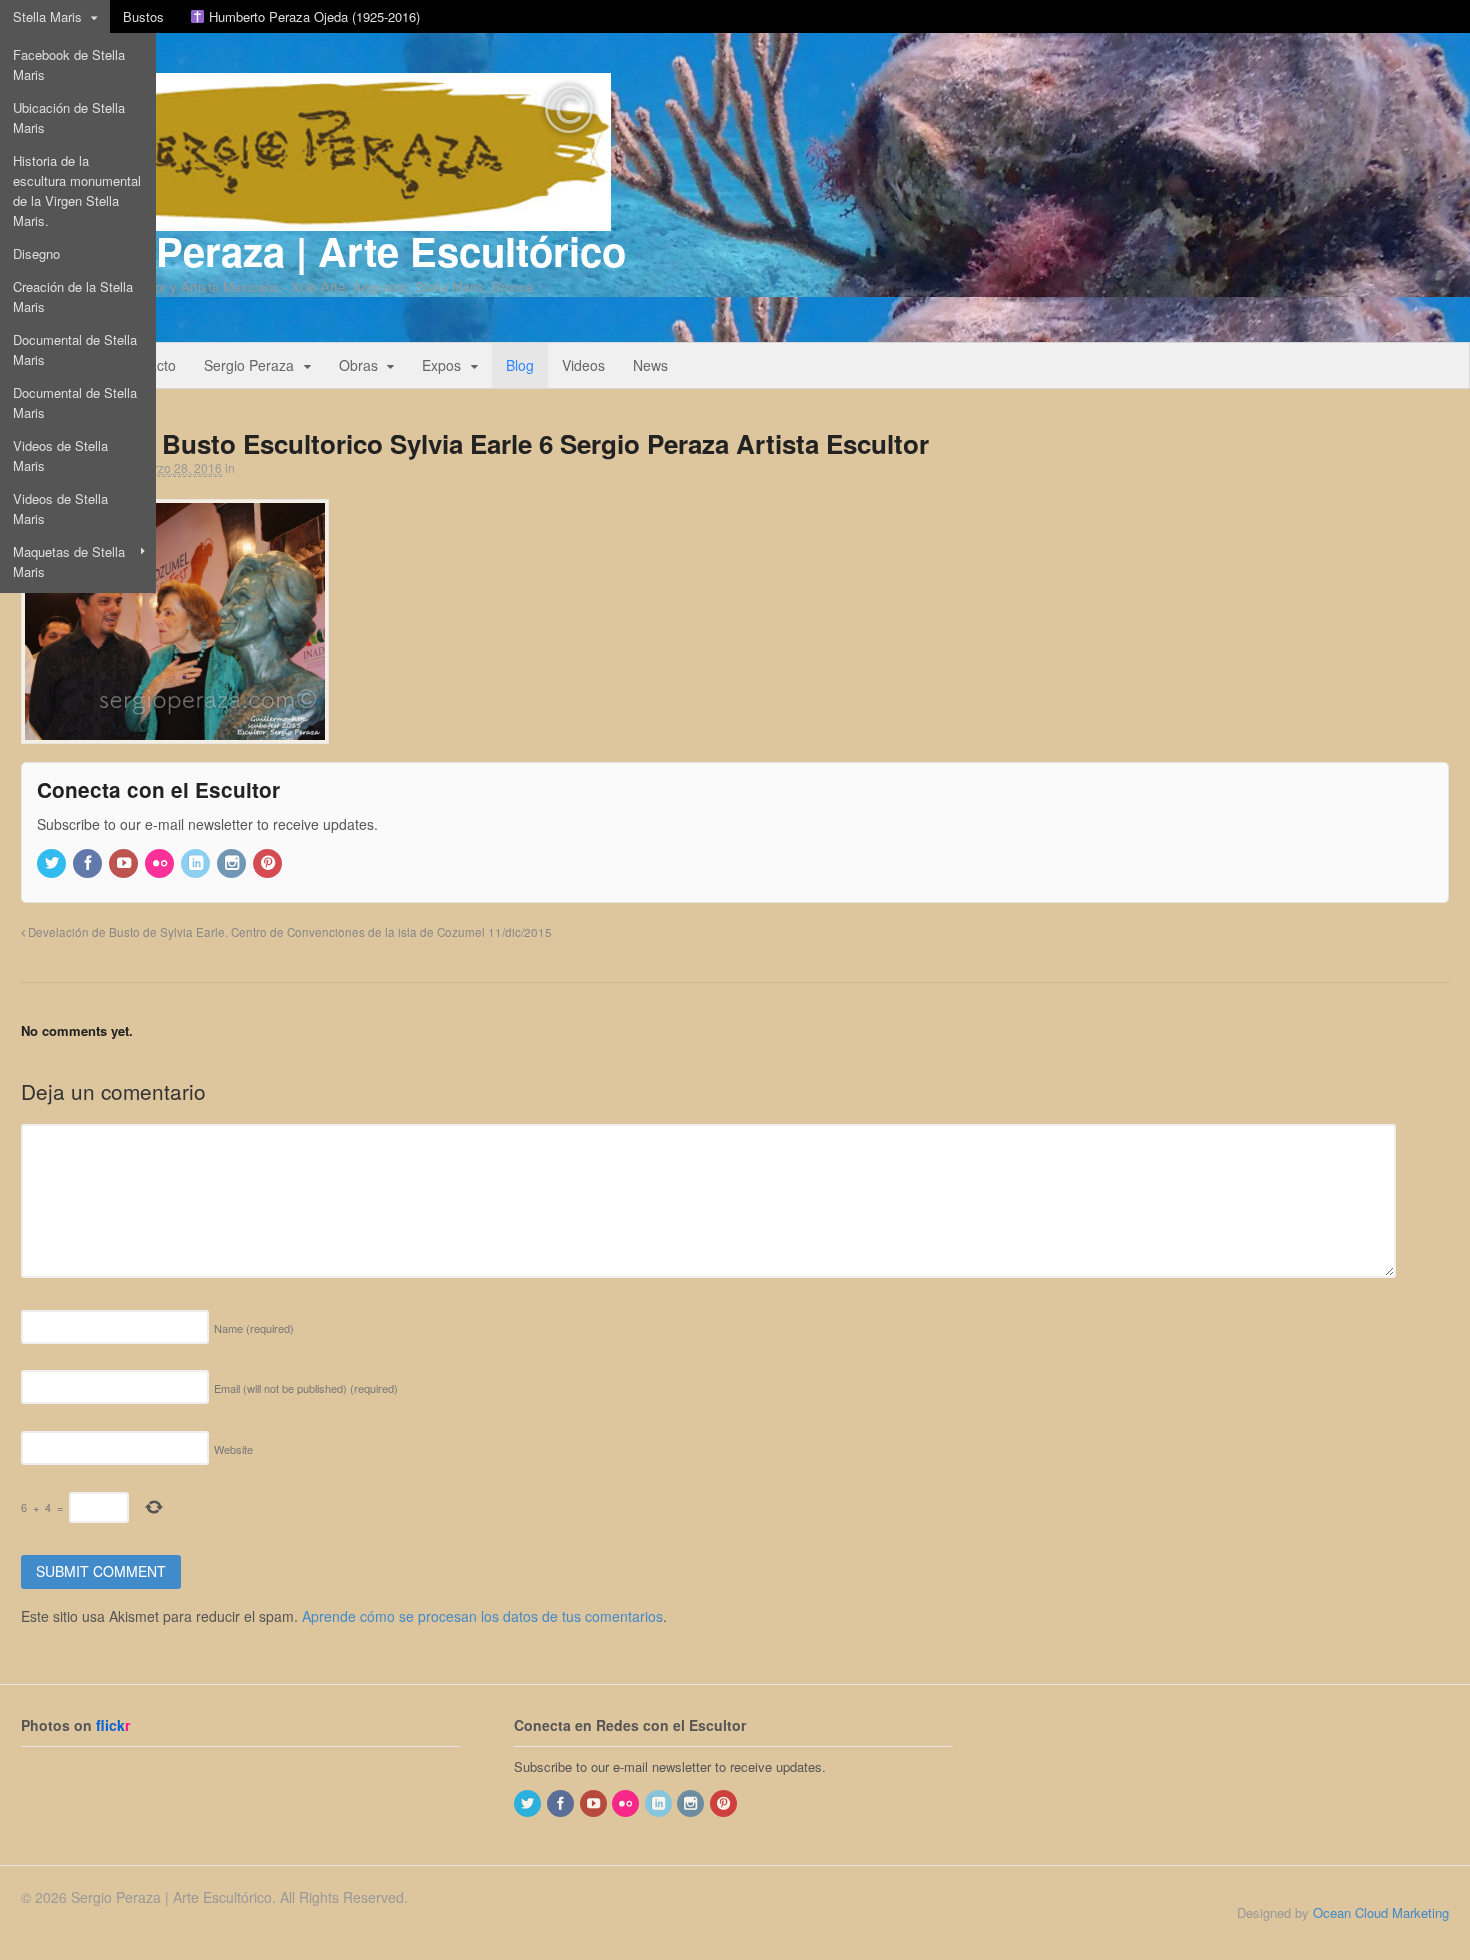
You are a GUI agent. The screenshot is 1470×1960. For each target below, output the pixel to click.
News (650, 365)
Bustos (143, 16)
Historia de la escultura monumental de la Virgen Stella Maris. (77, 190)
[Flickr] (161, 863)
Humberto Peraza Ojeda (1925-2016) (312, 16)
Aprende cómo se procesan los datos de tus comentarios (482, 1616)
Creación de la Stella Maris (73, 296)
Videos (583, 365)
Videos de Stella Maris (60, 455)
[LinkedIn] (197, 863)
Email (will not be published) (306, 1388)
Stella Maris (47, 16)
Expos (441, 365)
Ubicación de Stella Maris (69, 117)
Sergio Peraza (249, 365)
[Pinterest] (269, 863)
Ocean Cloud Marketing (1381, 1912)
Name (254, 1328)
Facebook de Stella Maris (69, 64)
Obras (358, 365)
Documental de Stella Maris (75, 349)
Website (233, 1449)
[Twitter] (53, 863)
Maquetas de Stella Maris (69, 561)
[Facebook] (89, 863)
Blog (520, 365)
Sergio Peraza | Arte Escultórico (323, 250)
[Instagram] (233, 863)
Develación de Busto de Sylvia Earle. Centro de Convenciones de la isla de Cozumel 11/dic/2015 (288, 932)
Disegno (36, 253)
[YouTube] (125, 863)
